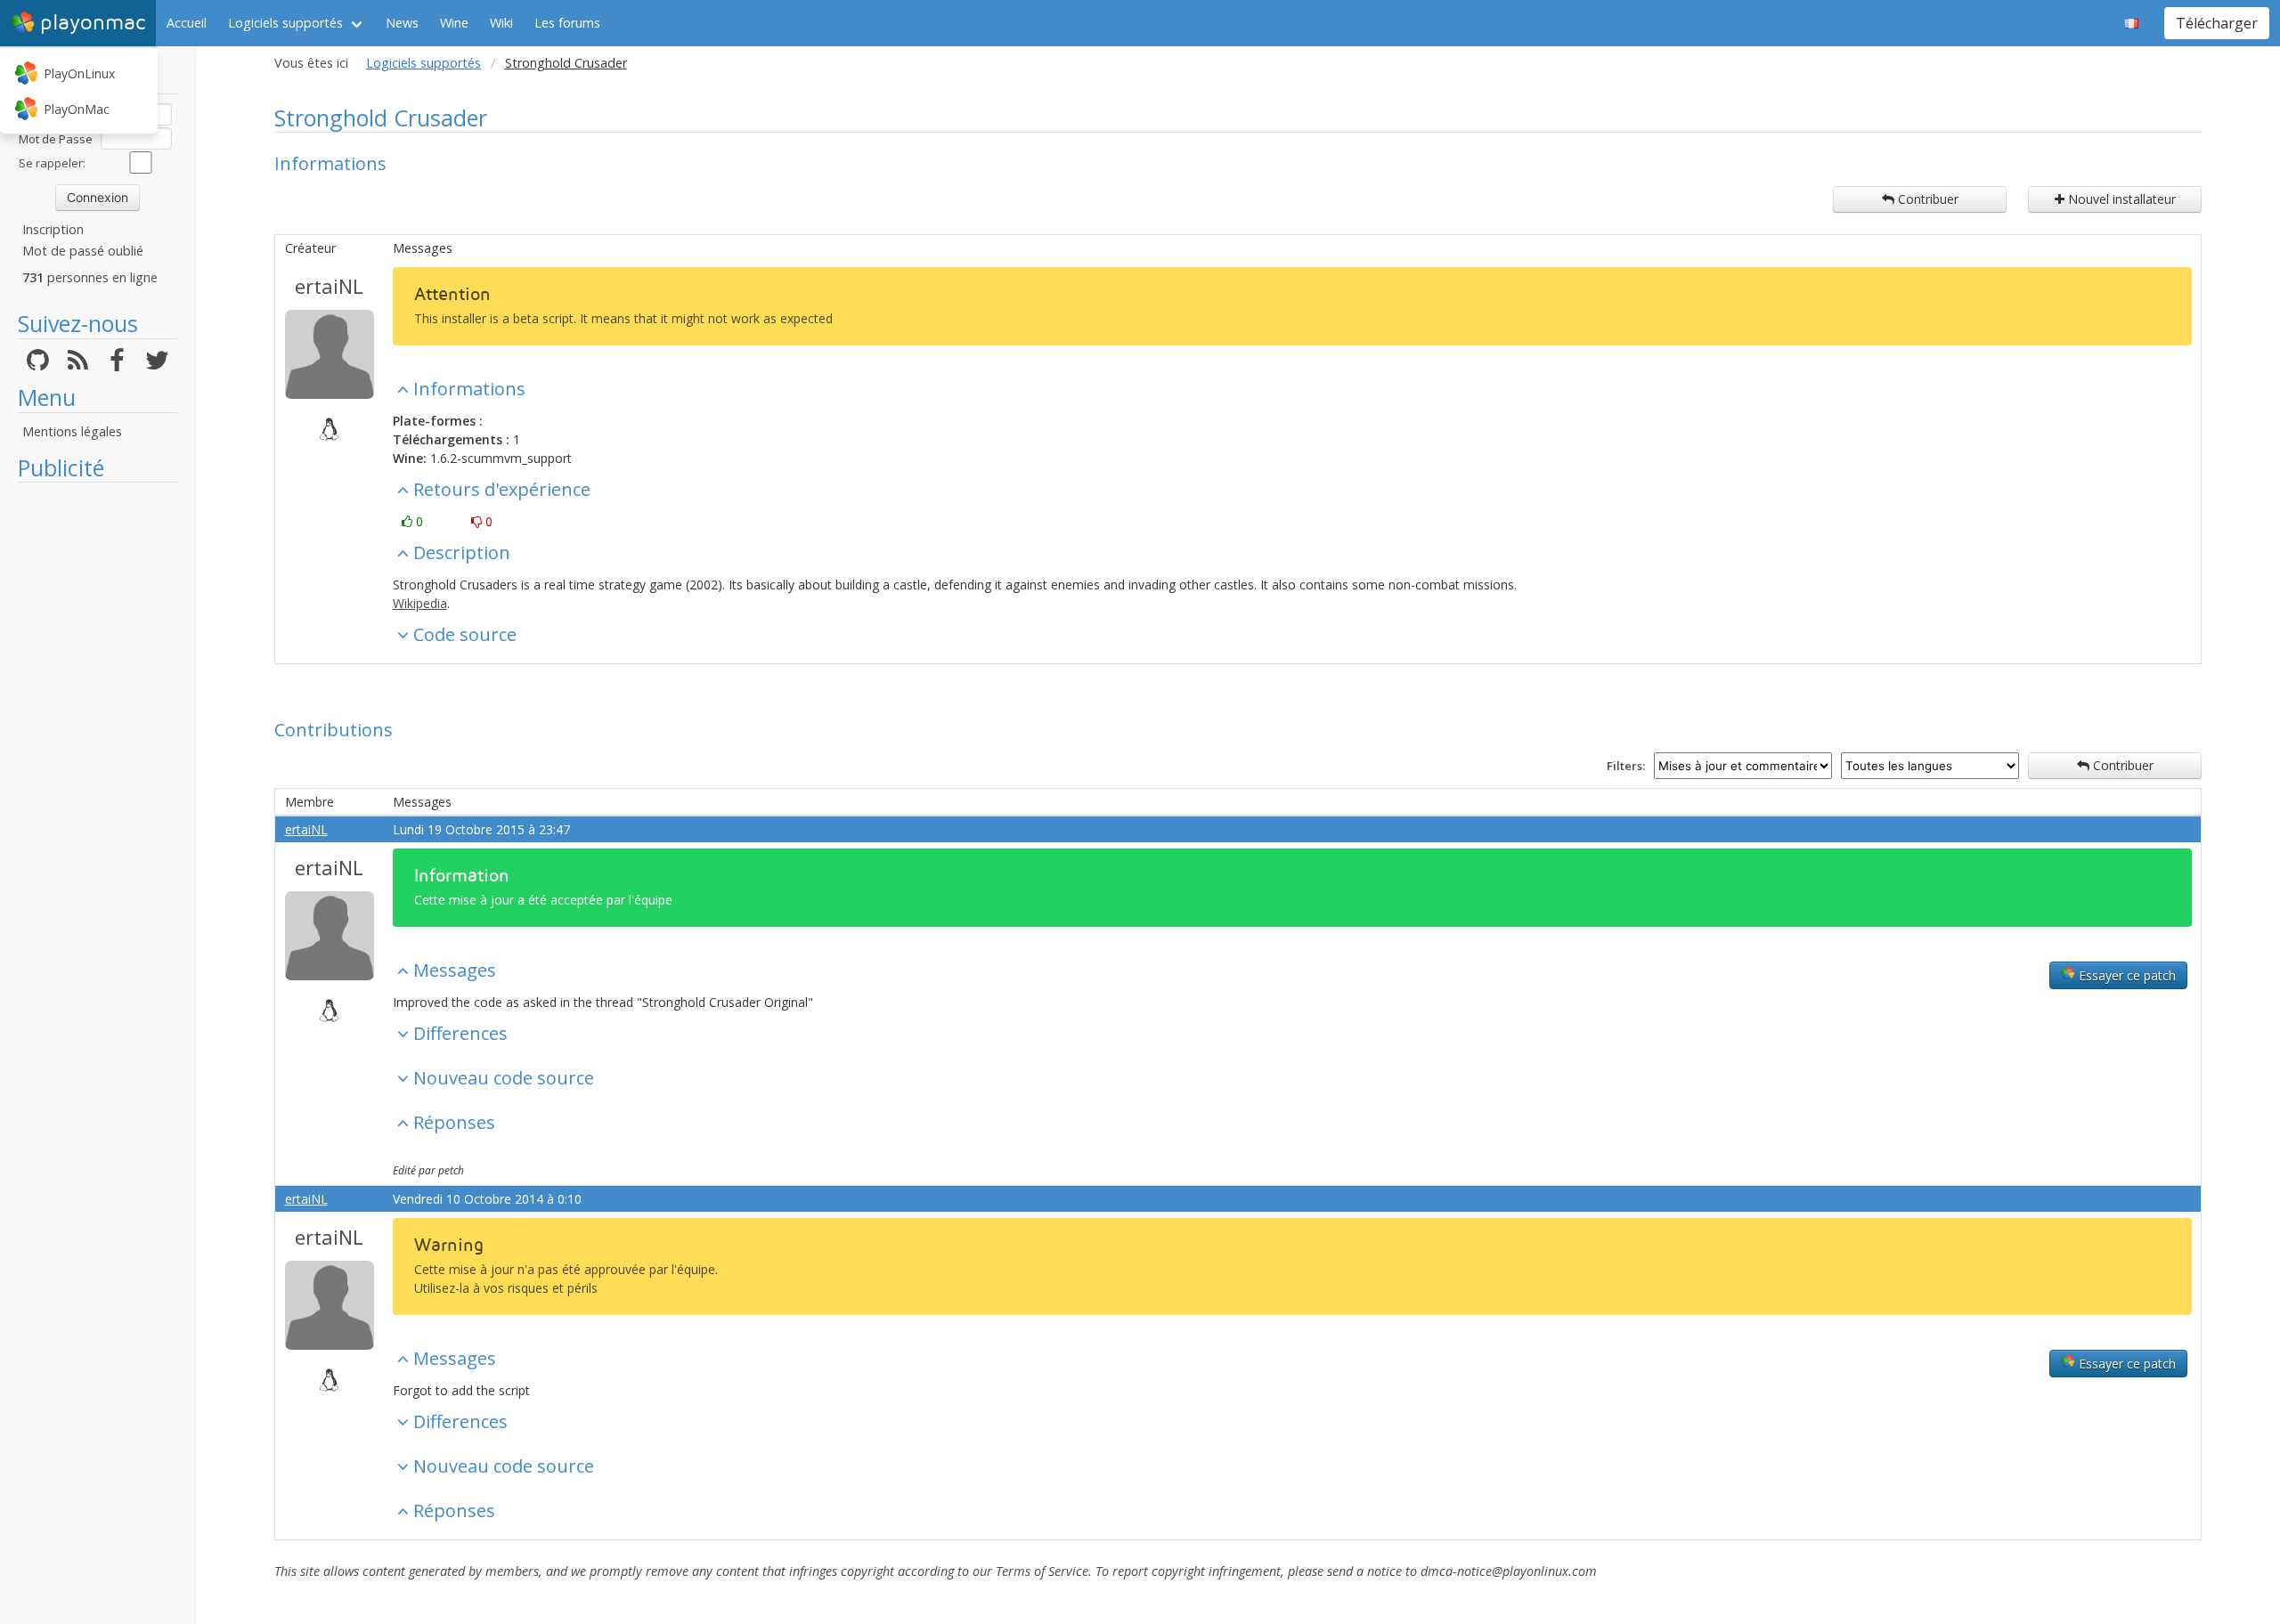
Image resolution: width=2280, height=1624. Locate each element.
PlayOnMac (77, 109)
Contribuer (1926, 199)
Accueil (187, 23)
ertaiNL (329, 286)
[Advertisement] (98, 759)
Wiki (501, 23)
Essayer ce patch (2125, 975)
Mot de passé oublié (83, 251)
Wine (454, 23)
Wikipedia (420, 603)
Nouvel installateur (2120, 199)
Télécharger (2217, 23)
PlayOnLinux (79, 73)
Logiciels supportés (285, 23)
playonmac (93, 23)
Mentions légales (72, 431)
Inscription (53, 229)
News (402, 23)
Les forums (567, 23)
